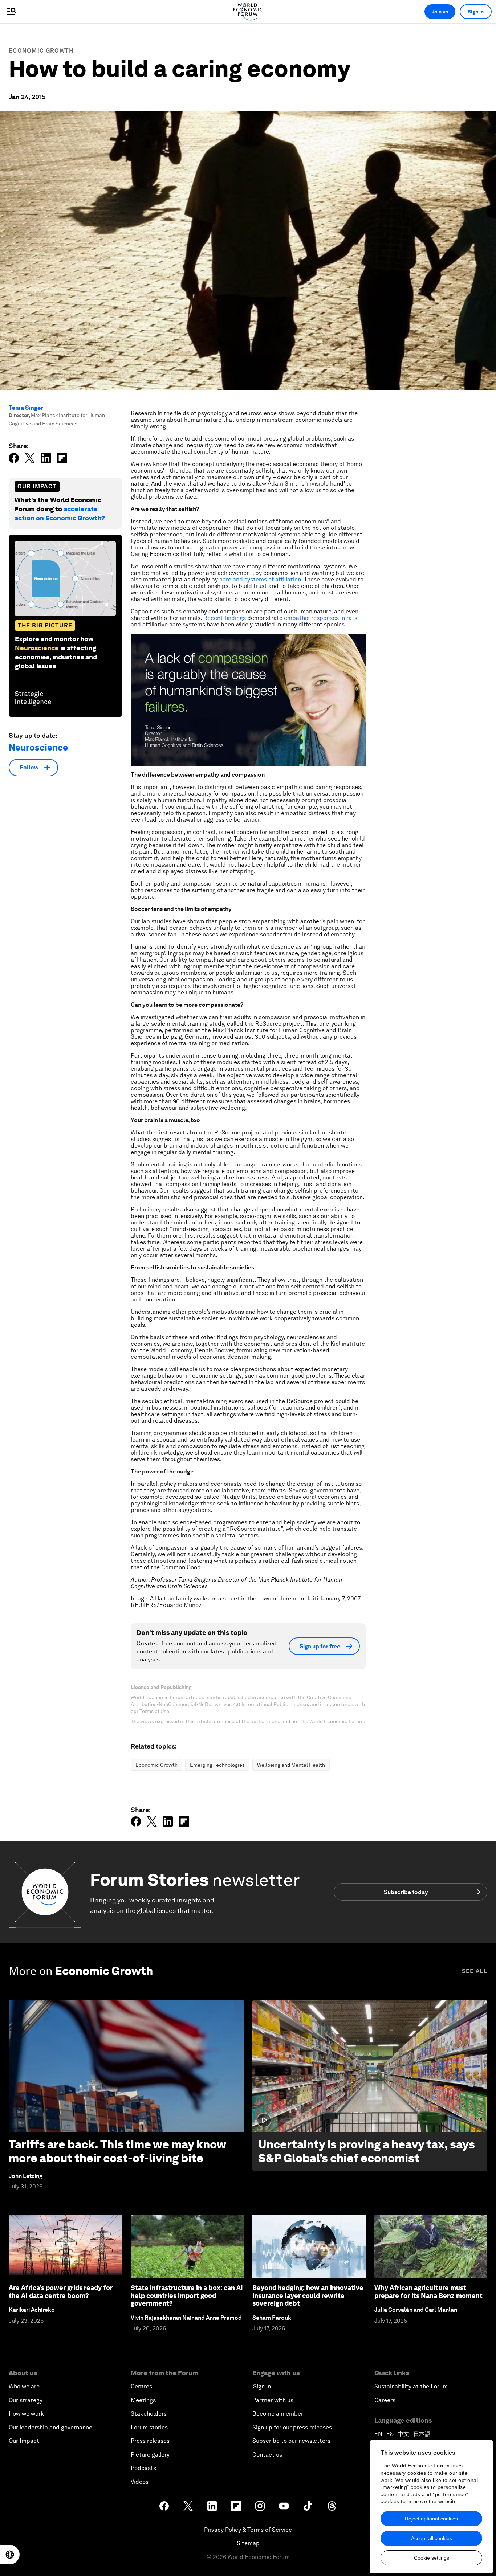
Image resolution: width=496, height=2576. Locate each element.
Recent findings (225, 618)
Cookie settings (432, 2558)
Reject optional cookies (431, 2519)
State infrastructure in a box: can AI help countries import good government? (187, 2295)
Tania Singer (26, 408)
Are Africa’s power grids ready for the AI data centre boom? (61, 2292)
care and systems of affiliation (259, 579)
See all (475, 1971)
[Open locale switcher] (10, 2555)
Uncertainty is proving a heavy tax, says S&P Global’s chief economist (367, 2151)
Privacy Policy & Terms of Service (248, 2530)
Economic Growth (41, 51)
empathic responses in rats (320, 618)
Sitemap (248, 2543)
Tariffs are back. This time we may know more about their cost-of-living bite (117, 2151)
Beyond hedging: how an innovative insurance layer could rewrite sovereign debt (308, 2295)
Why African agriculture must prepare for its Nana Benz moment (428, 2292)
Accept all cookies (432, 2538)
